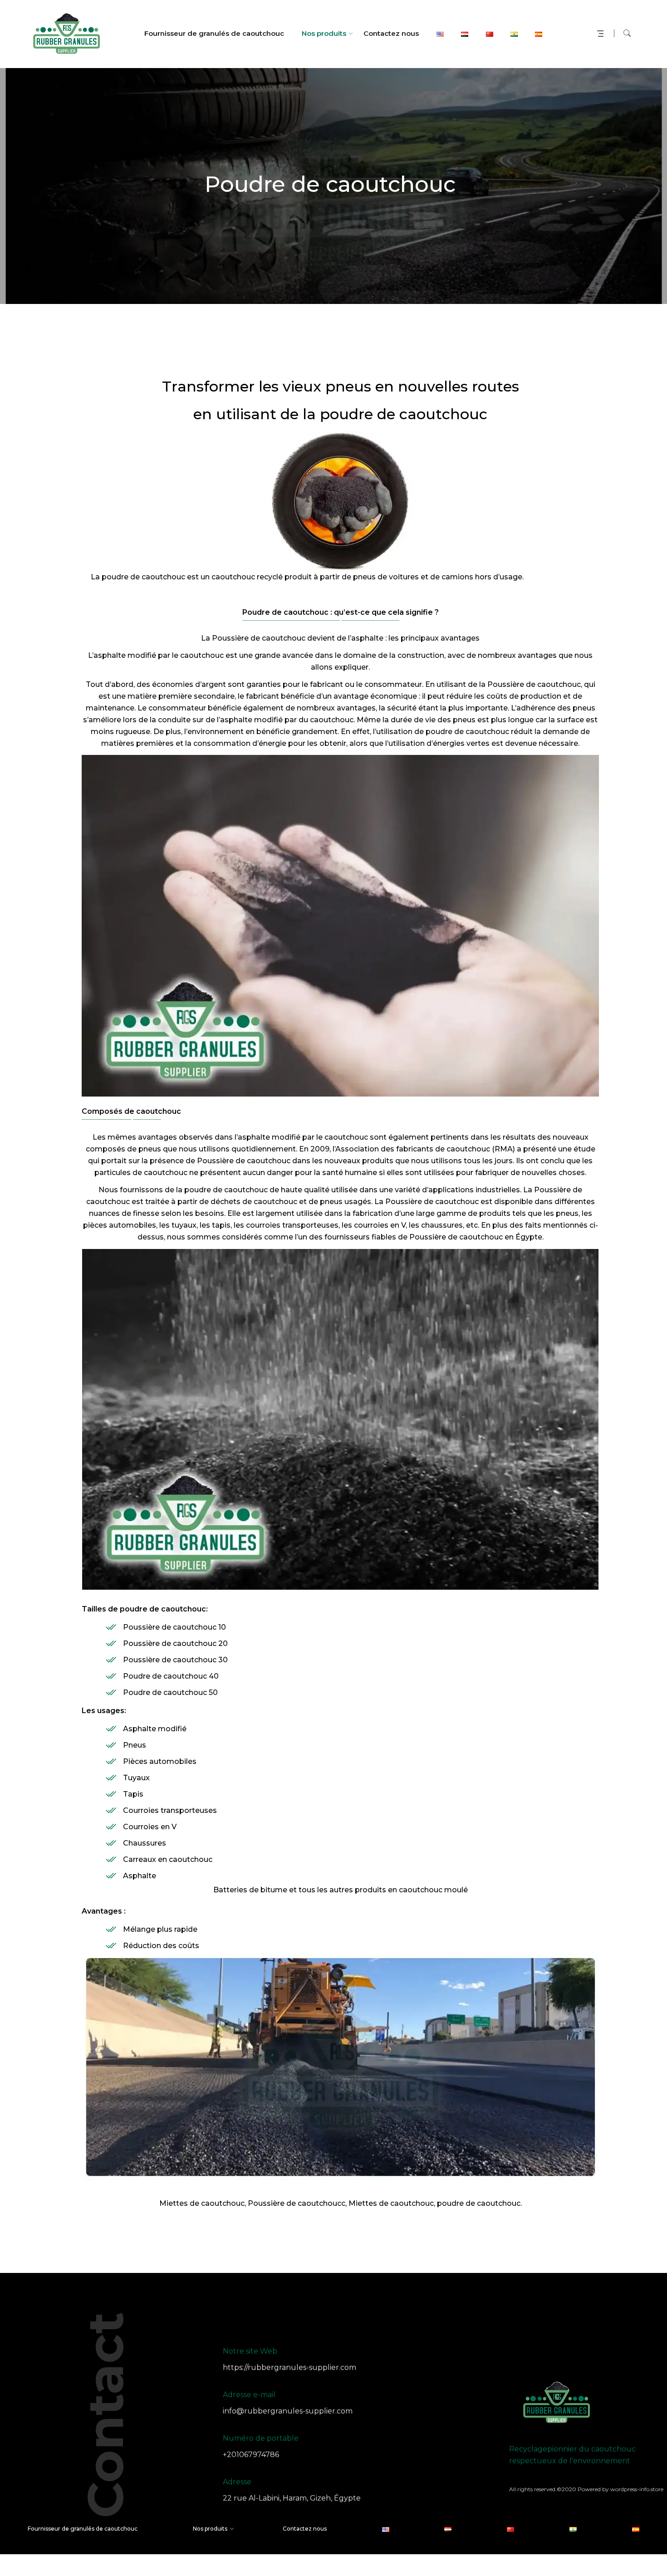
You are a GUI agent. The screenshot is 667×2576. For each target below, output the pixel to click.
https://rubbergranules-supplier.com (289, 2368)
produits (370, 1890)
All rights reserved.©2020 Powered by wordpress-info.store (586, 2489)
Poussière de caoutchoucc (297, 2203)
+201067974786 (251, 2455)
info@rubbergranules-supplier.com (288, 2411)
